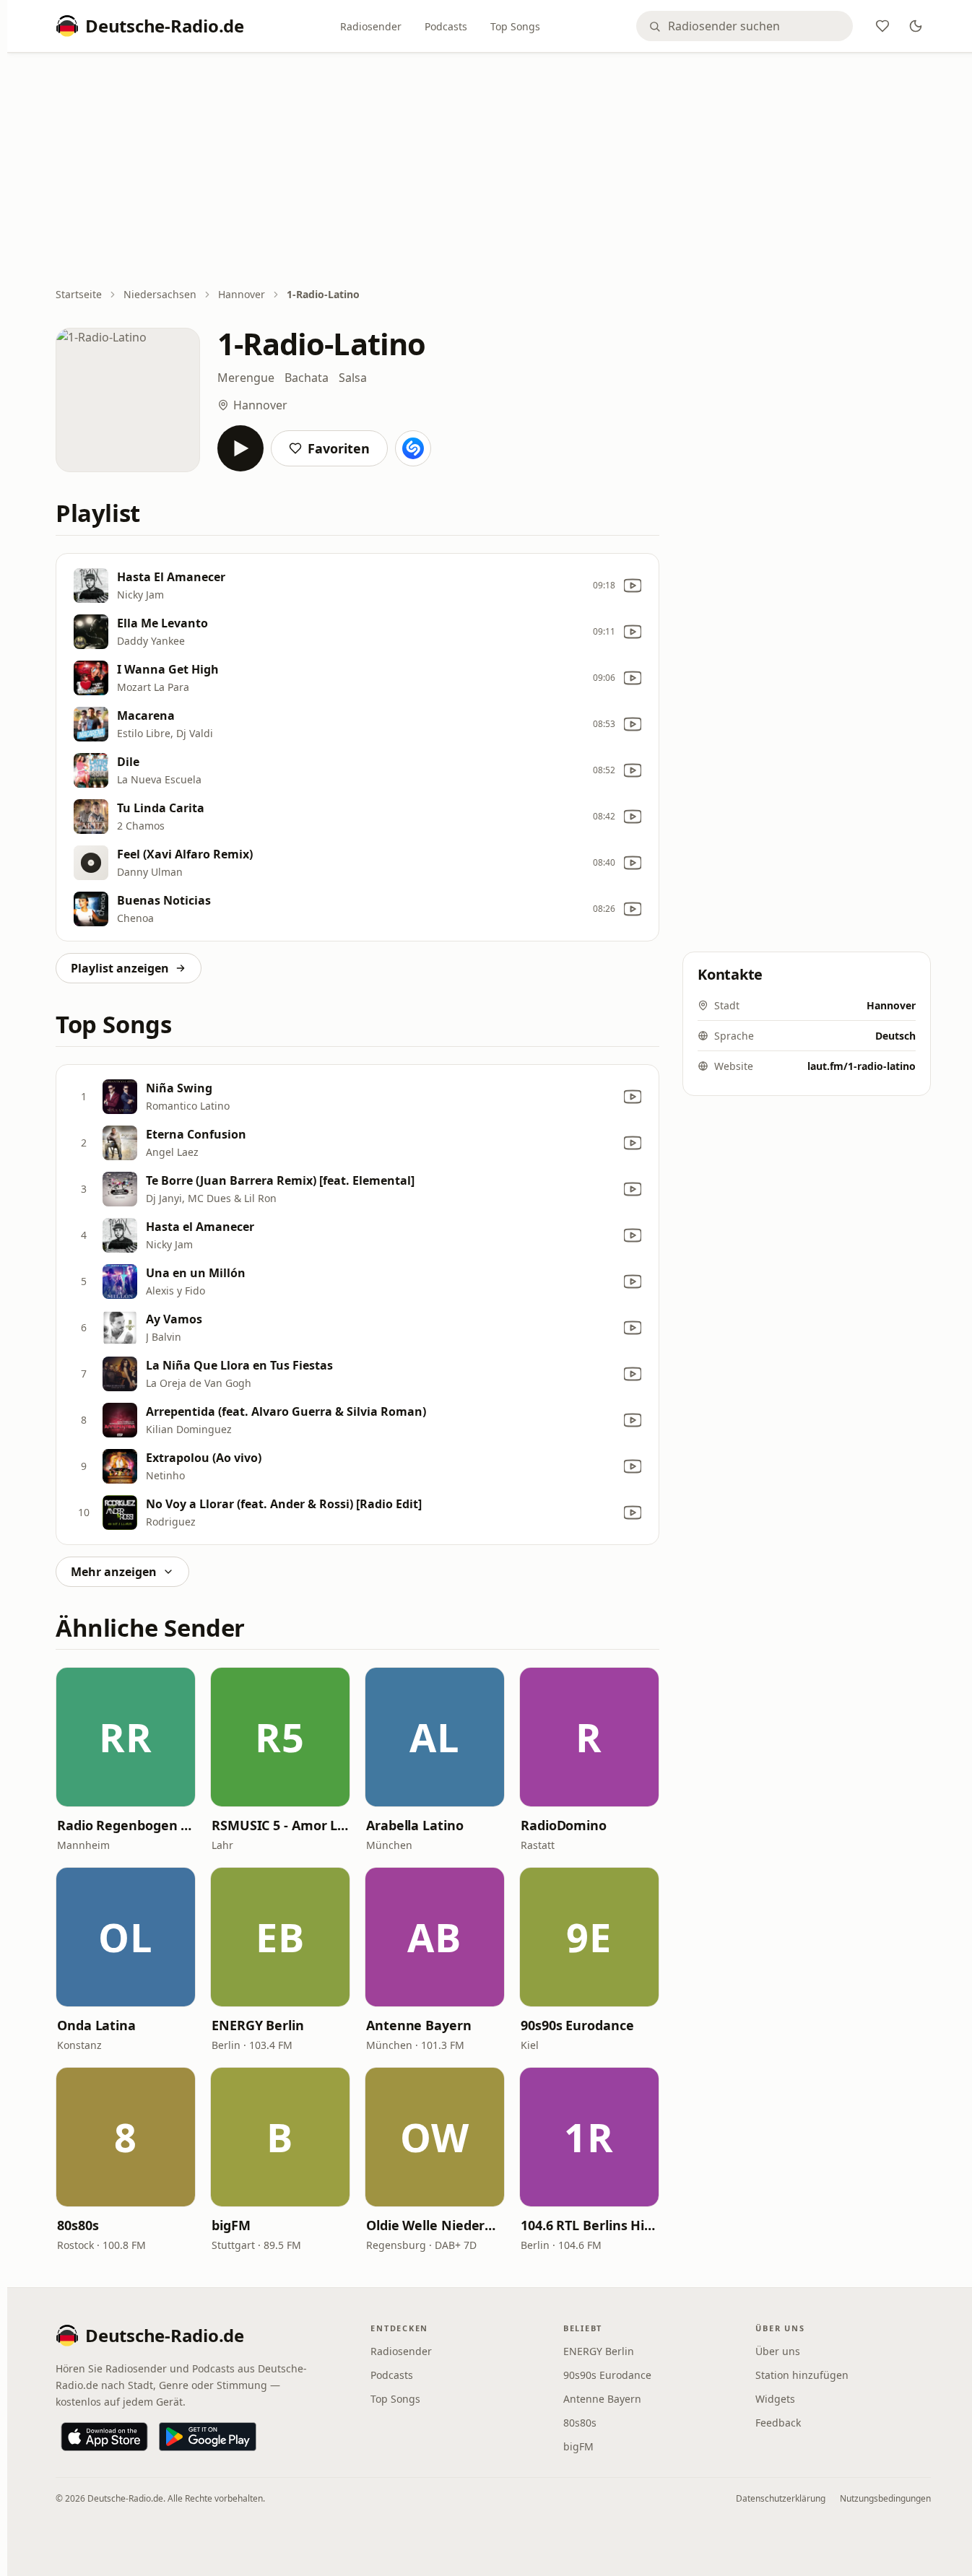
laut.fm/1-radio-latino (862, 1066)
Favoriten (339, 448)
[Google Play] (208, 2437)
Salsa (353, 378)
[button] (126, 1737)
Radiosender (371, 26)
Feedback (778, 2423)
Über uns (778, 2351)
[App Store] (104, 2437)
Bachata (307, 378)
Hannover (242, 294)
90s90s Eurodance (577, 2025)
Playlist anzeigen (120, 968)
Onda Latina (96, 2025)
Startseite (79, 294)
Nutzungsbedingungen (885, 2498)
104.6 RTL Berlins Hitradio (589, 2225)
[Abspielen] (240, 448)
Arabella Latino (415, 1825)
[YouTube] (633, 586)
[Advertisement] (493, 171)
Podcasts (446, 26)
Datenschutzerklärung (781, 2498)
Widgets (775, 2399)
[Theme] (916, 26)
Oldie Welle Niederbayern (435, 2225)
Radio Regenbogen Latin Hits (126, 1825)
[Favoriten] (882, 26)
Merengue (246, 378)
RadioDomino (564, 1825)
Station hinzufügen (802, 2375)
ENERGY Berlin (258, 2025)
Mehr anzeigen (114, 1572)
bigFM (231, 2225)
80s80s (78, 2225)
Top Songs (515, 26)
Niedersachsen (160, 294)
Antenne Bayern (419, 2025)
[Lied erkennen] (413, 448)
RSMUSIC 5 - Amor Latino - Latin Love (280, 1825)
